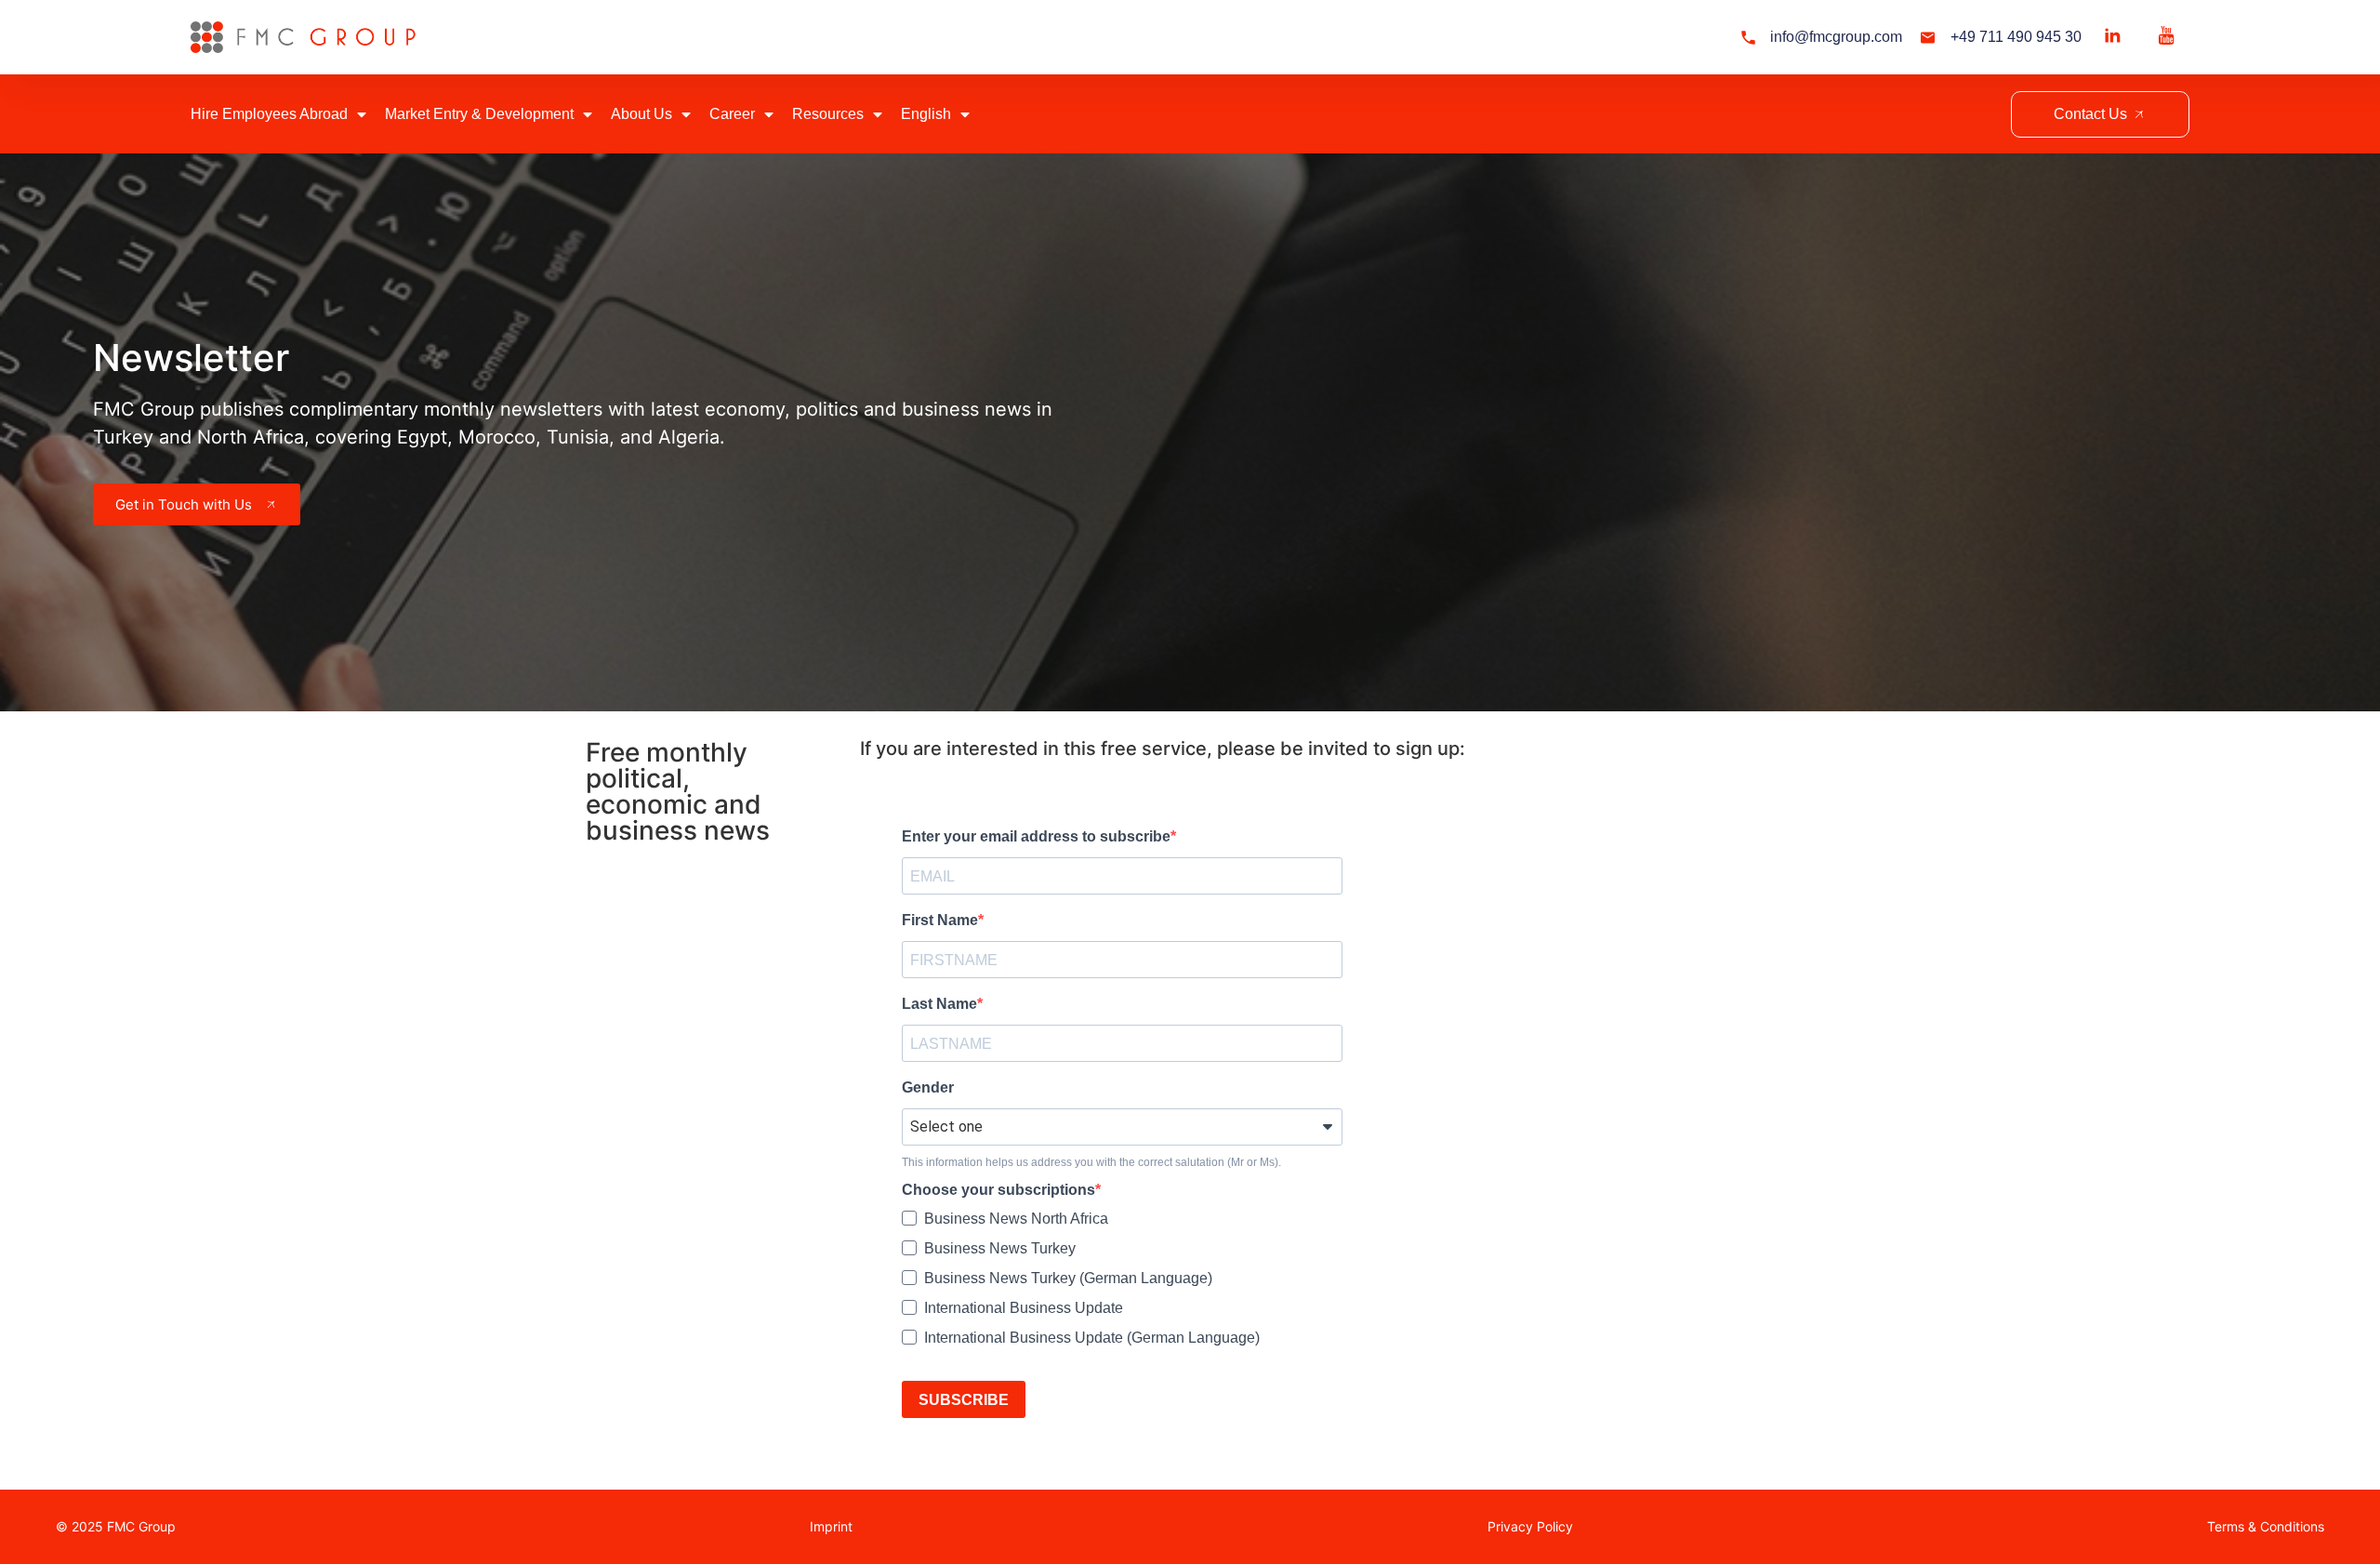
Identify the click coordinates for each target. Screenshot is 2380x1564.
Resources (828, 114)
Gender (928, 1088)
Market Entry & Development (479, 114)
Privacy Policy (1530, 1526)
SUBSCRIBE (964, 1400)
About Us (641, 114)
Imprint (831, 1526)
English (926, 114)
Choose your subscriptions (998, 1190)
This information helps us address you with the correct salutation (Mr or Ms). (1091, 1162)
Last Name (939, 1004)
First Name (940, 921)
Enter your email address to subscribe (1036, 837)
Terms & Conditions (2266, 1526)
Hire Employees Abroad (269, 114)
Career (732, 114)
